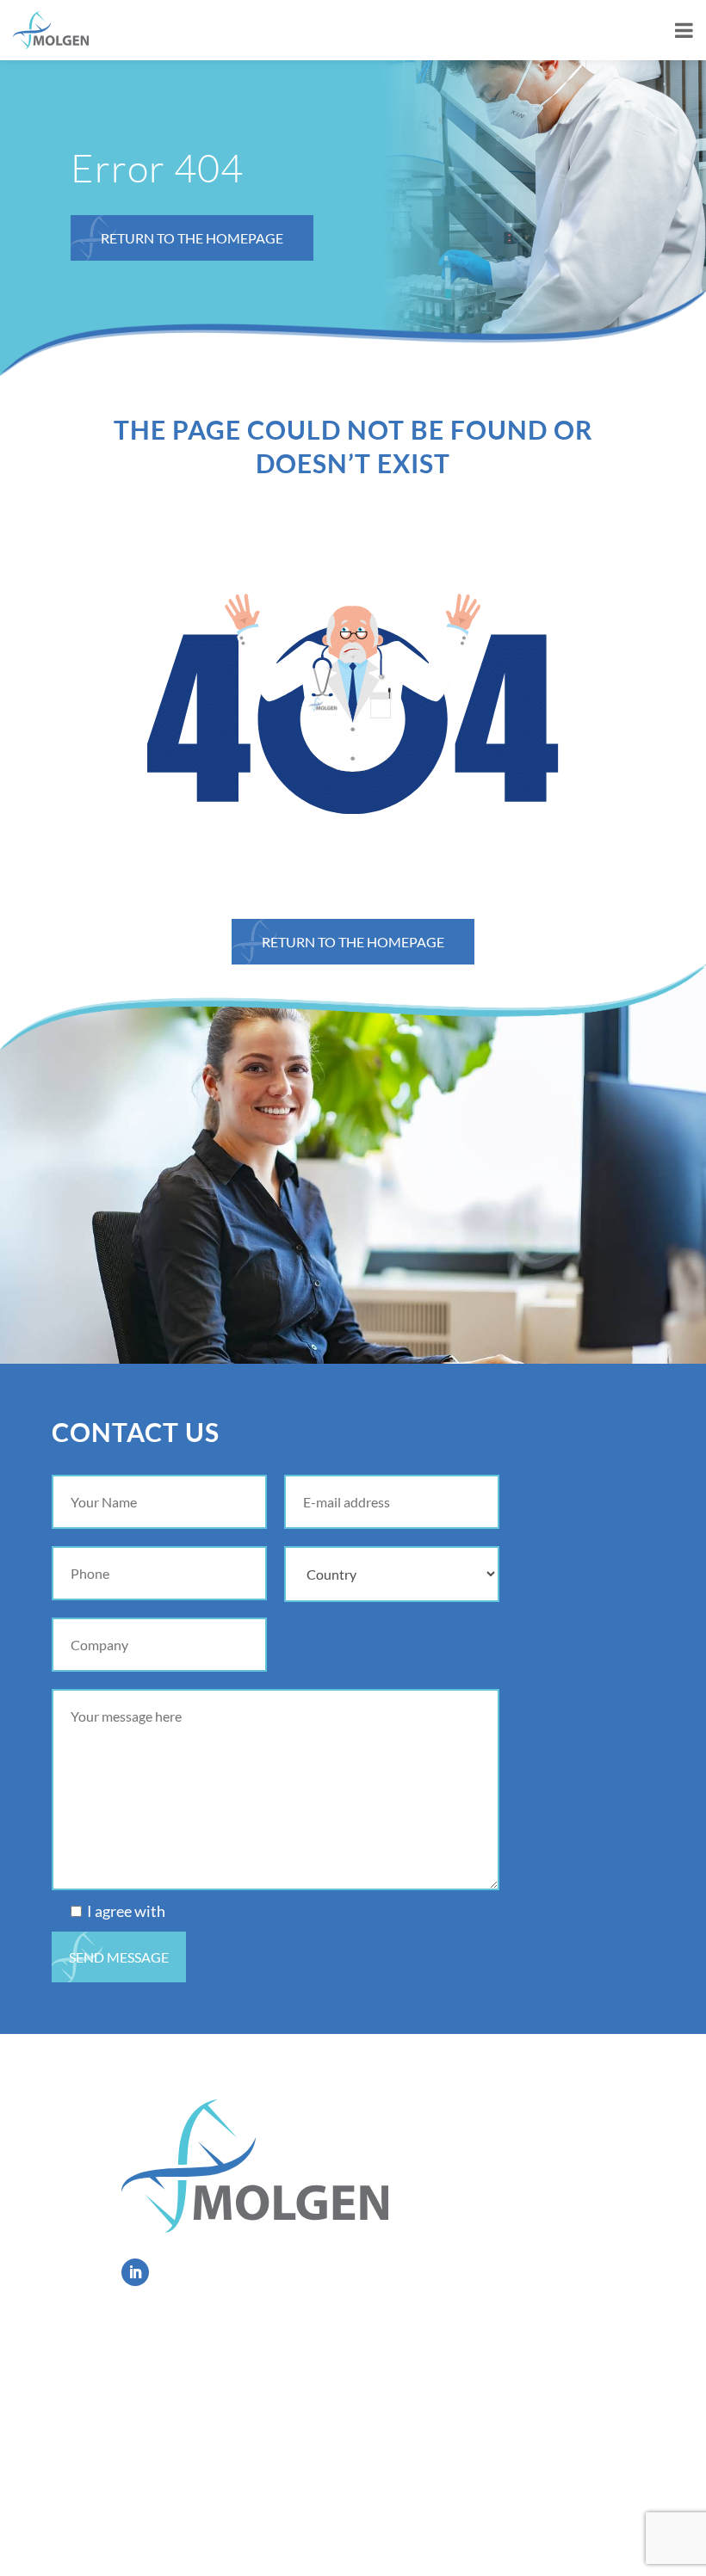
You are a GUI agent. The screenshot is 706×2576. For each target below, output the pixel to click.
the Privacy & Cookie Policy (259, 1911)
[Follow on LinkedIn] (135, 2272)
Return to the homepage (192, 238)
